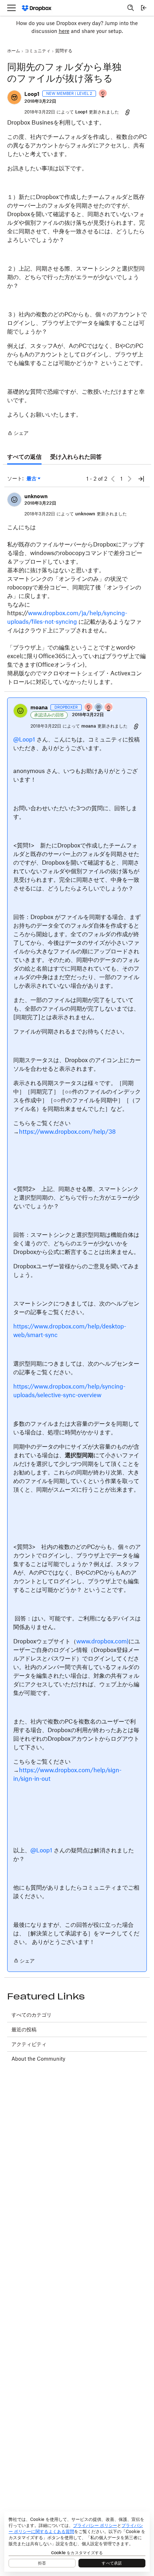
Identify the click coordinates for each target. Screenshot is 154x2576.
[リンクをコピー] (127, 112)
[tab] (24, 457)
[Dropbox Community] (37, 8)
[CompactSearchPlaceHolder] (131, 8)
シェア (18, 434)
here (64, 31)
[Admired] (109, 708)
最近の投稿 (24, 2029)
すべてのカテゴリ (32, 2015)
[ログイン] (144, 8)
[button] (14, 97)
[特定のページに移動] (141, 479)
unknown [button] (36, 496)
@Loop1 (24, 739)
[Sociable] (99, 708)
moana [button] (39, 707)
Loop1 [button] (32, 94)
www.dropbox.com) (102, 1641)
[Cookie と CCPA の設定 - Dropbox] (77, 2542)
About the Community (38, 2059)
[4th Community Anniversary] (103, 94)
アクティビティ (29, 2044)
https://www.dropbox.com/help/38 (67, 1132)
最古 (33, 479)
